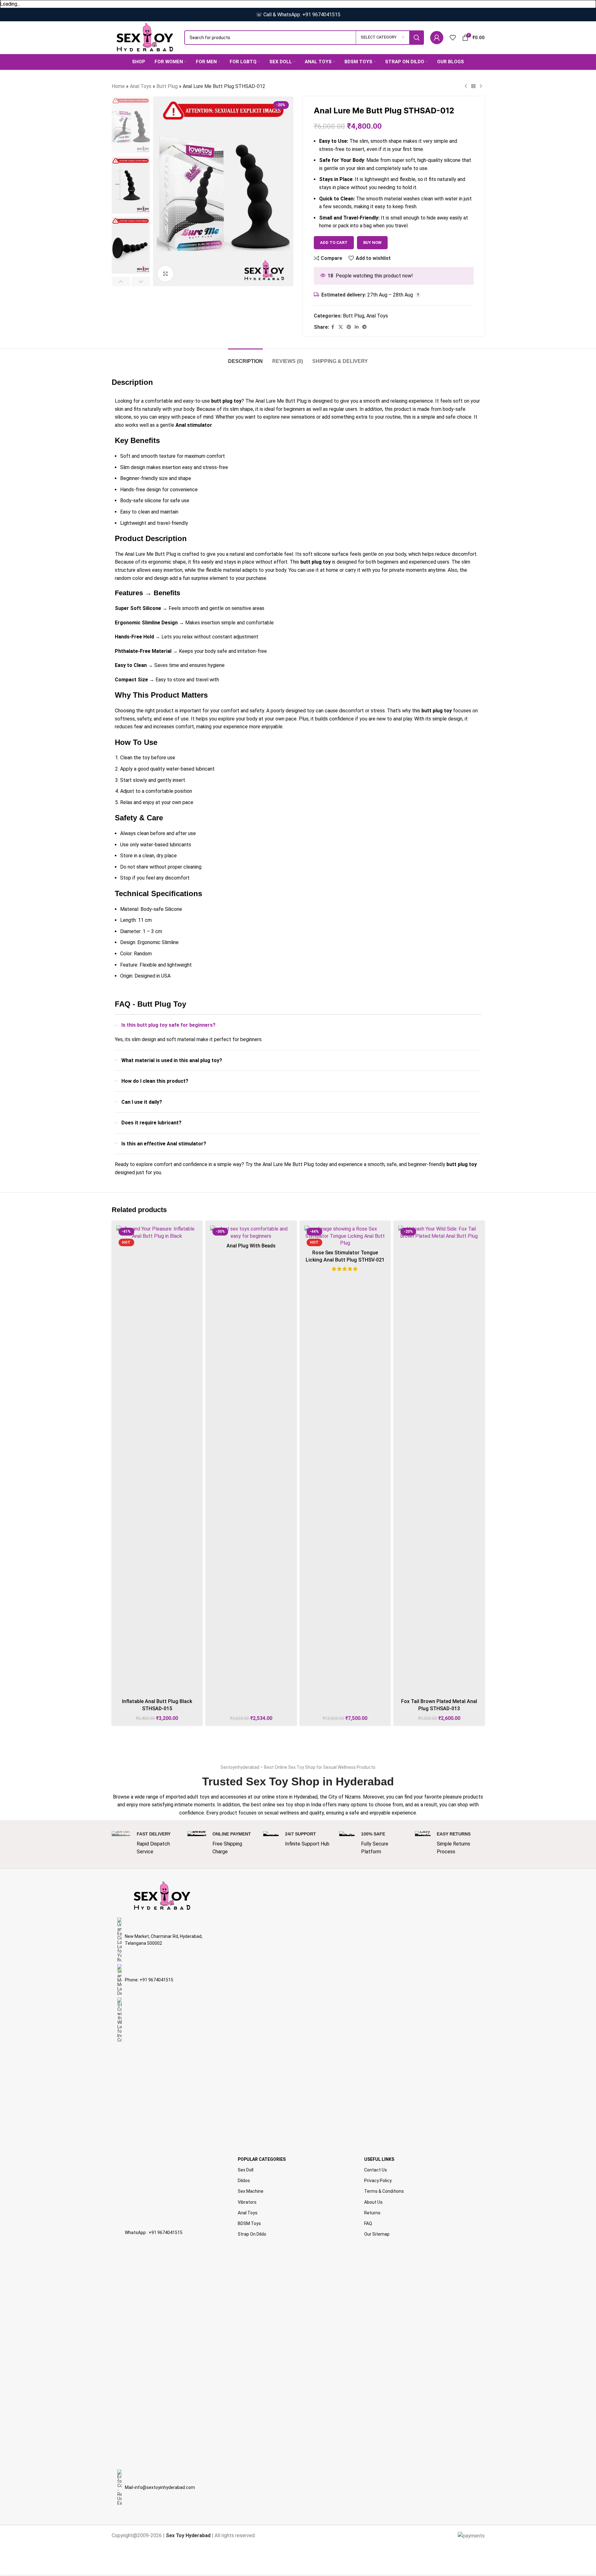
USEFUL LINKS (379, 2159)
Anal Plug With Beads (251, 1246)
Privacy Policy (378, 2181)
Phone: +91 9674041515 (149, 1980)
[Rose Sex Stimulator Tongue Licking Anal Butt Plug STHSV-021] (345, 1236)
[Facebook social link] (333, 327)
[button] (121, 281)
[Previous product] (466, 86)
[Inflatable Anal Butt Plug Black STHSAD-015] (157, 1460)
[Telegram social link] (364, 327)
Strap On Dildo (252, 2234)
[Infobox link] (146, 1843)
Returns (372, 2213)
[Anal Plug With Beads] (251, 1233)
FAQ (368, 2223)
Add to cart (334, 243)
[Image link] (162, 1895)
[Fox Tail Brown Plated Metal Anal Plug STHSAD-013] (439, 1460)
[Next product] (481, 86)
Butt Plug (167, 86)
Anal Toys (141, 86)
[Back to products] (473, 86)
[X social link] (341, 327)
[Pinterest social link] (349, 327)
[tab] (245, 358)
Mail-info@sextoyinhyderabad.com (160, 2487)
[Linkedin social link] (357, 327)
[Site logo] (145, 37)
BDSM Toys (249, 2223)
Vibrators (247, 2202)
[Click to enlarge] (166, 274)
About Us (373, 2202)
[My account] (437, 38)
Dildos (244, 2181)
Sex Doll (246, 2170)
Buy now (372, 243)
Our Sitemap (377, 2234)
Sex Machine (251, 2191)
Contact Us (376, 2170)
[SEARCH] (417, 38)
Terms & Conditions (384, 2191)
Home (118, 86)
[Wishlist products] (453, 38)
